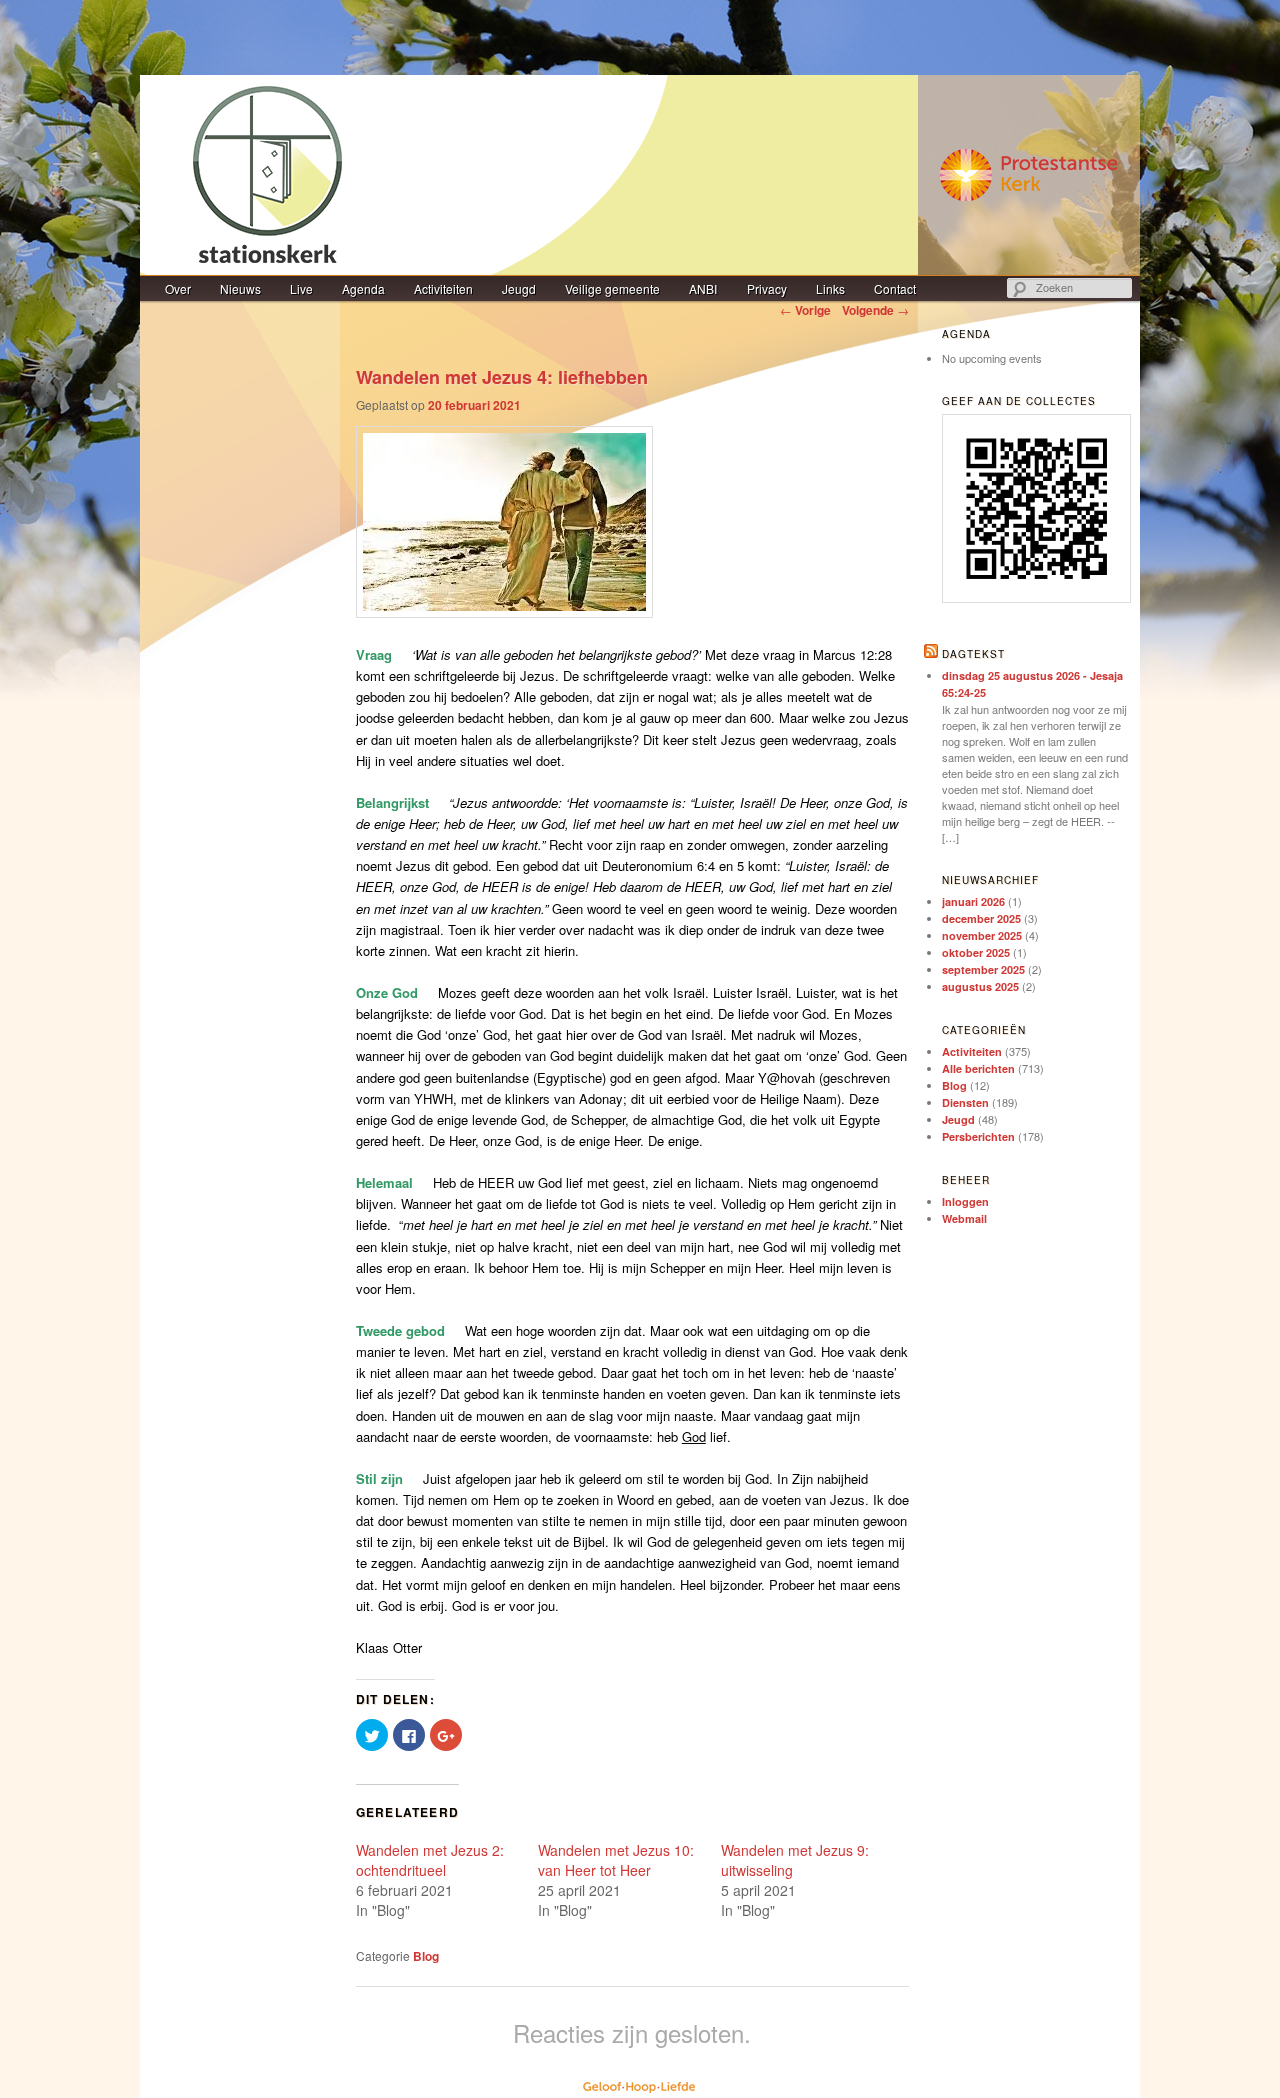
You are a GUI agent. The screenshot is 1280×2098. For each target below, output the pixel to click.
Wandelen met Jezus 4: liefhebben (502, 377)
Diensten (965, 1102)
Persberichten (978, 1136)
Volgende (875, 310)
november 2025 (982, 935)
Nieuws (240, 288)
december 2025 (981, 918)
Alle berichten (978, 1068)
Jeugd (519, 288)
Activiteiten (443, 288)
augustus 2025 (980, 986)
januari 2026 (973, 901)
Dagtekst (973, 654)
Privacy (767, 288)
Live (301, 288)
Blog (426, 1956)
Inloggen (965, 1201)
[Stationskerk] (640, 175)
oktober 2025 (976, 952)
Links (830, 288)
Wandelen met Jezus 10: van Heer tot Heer (616, 1860)
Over (178, 288)
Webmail (964, 1218)
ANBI (703, 288)
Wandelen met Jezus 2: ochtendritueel (430, 1860)
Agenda (363, 288)
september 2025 (983, 969)
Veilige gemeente (612, 288)
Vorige (805, 310)
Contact (895, 288)
